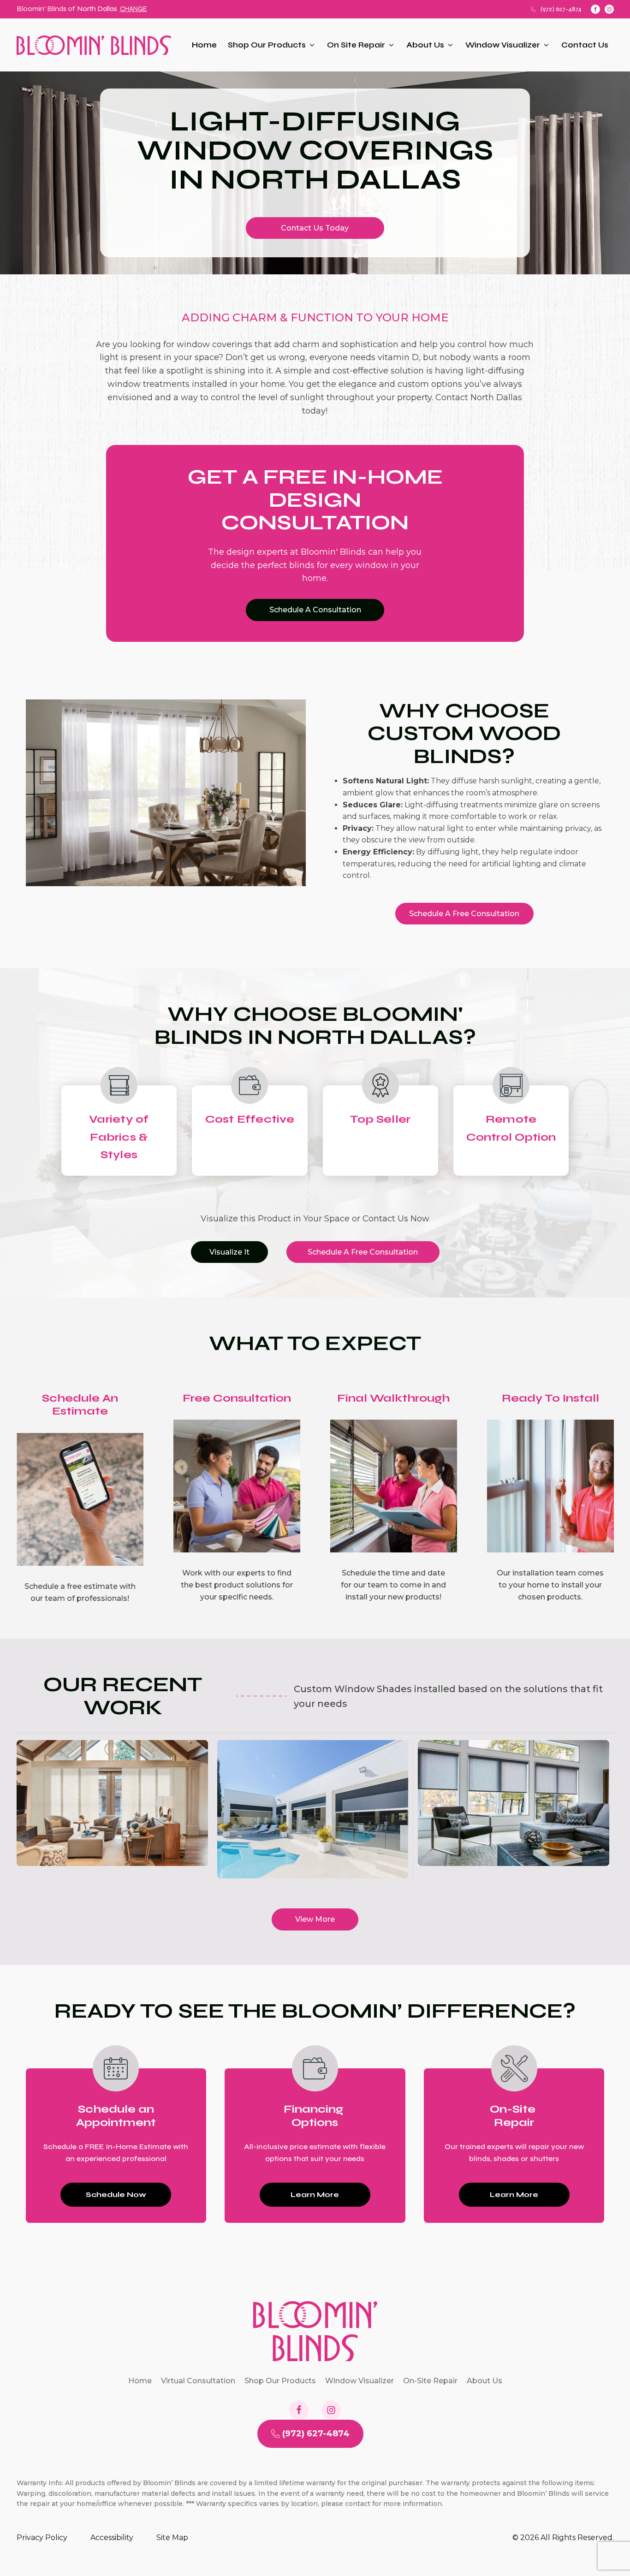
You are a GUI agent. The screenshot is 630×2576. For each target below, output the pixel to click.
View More (315, 1919)
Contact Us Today (315, 228)
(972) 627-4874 (561, 9)
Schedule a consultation (315, 610)
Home (204, 45)
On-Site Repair (430, 2381)
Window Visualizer (503, 45)
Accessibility (112, 2538)
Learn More (315, 2194)
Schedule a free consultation (464, 914)
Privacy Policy (42, 2538)
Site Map (172, 2538)
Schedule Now (116, 2194)
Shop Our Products (267, 45)
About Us (425, 45)
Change (134, 9)
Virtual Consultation (198, 2381)
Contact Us (585, 45)
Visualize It (229, 1252)
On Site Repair (356, 45)
